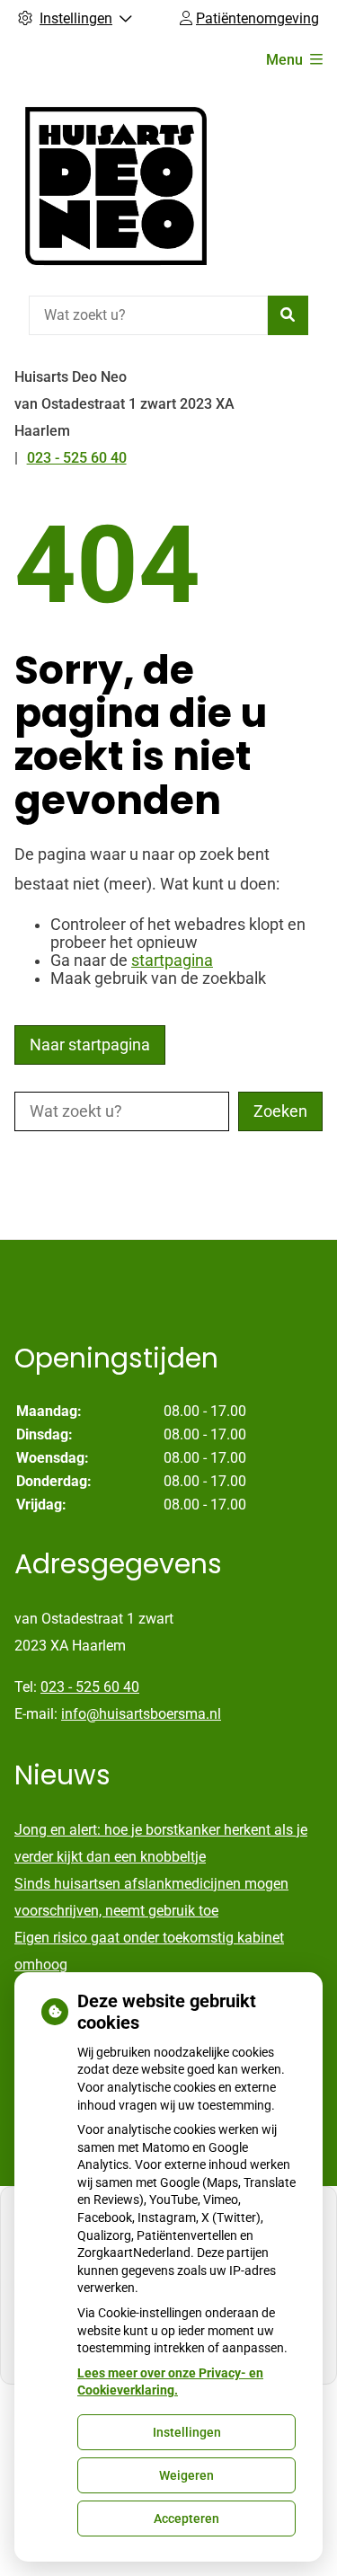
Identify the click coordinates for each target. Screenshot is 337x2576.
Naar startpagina (90, 1045)
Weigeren (186, 2475)
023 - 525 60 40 (90, 1687)
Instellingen (187, 2432)
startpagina (172, 960)
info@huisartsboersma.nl (141, 1714)
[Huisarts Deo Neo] (116, 186)
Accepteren (186, 2518)
